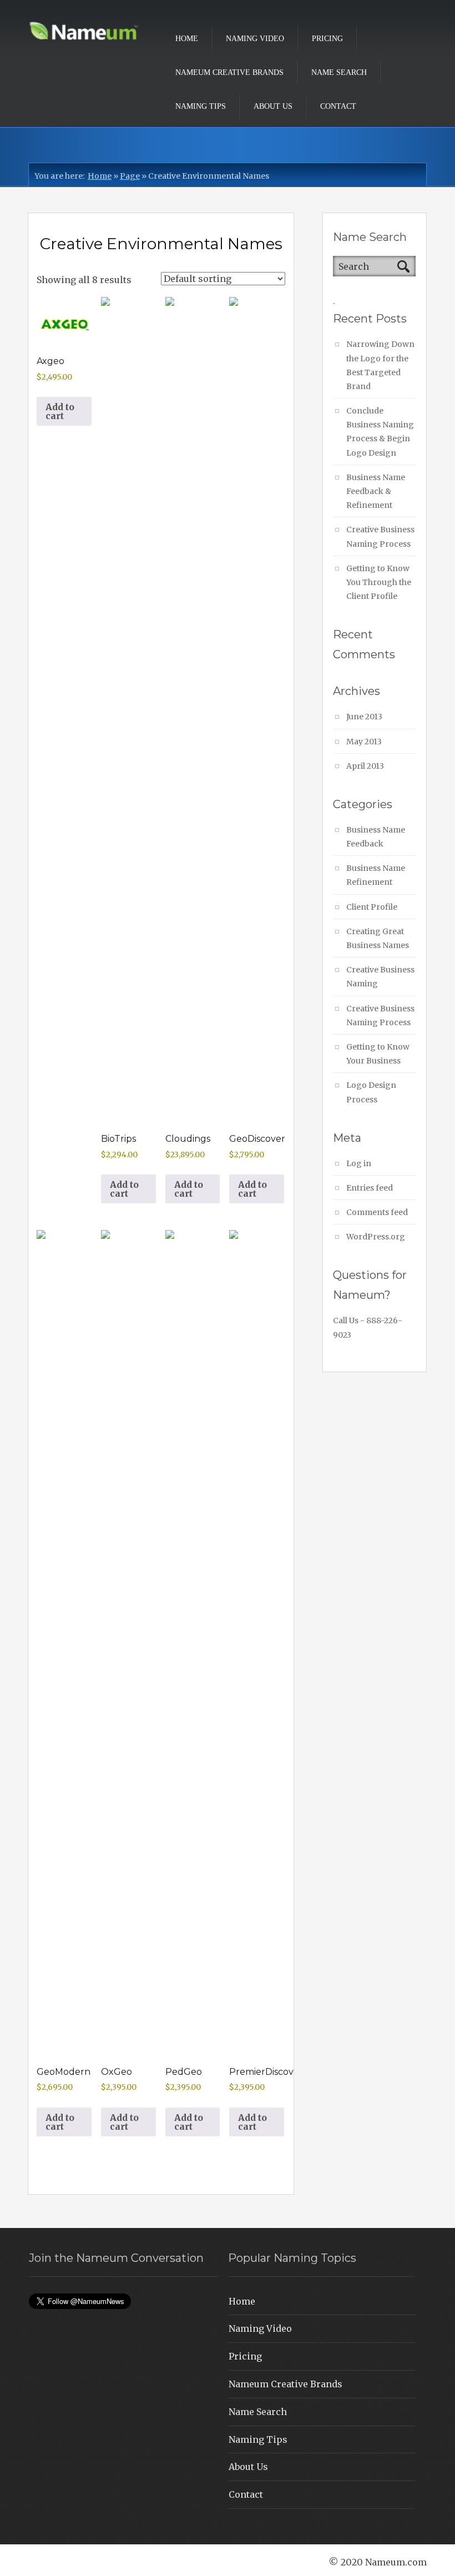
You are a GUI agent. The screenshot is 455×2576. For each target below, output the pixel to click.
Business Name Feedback (376, 837)
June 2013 (364, 717)
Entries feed (370, 1188)
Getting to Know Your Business (378, 1054)
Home (187, 39)
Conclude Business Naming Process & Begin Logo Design (380, 432)
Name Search (339, 72)
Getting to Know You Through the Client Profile (379, 582)
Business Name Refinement (376, 875)
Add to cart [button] (60, 411)
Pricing (327, 39)
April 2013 (365, 766)
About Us (273, 106)
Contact (338, 106)
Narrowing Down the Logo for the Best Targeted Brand (380, 365)
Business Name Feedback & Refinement (376, 491)
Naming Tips (201, 106)
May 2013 (364, 742)
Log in (359, 1163)
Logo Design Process (371, 1092)
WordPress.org (376, 1237)
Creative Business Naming (380, 977)
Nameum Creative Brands (229, 72)
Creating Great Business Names (378, 938)
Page (130, 176)
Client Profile (372, 907)
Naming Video (255, 39)
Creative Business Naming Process (380, 536)
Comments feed (377, 1212)
